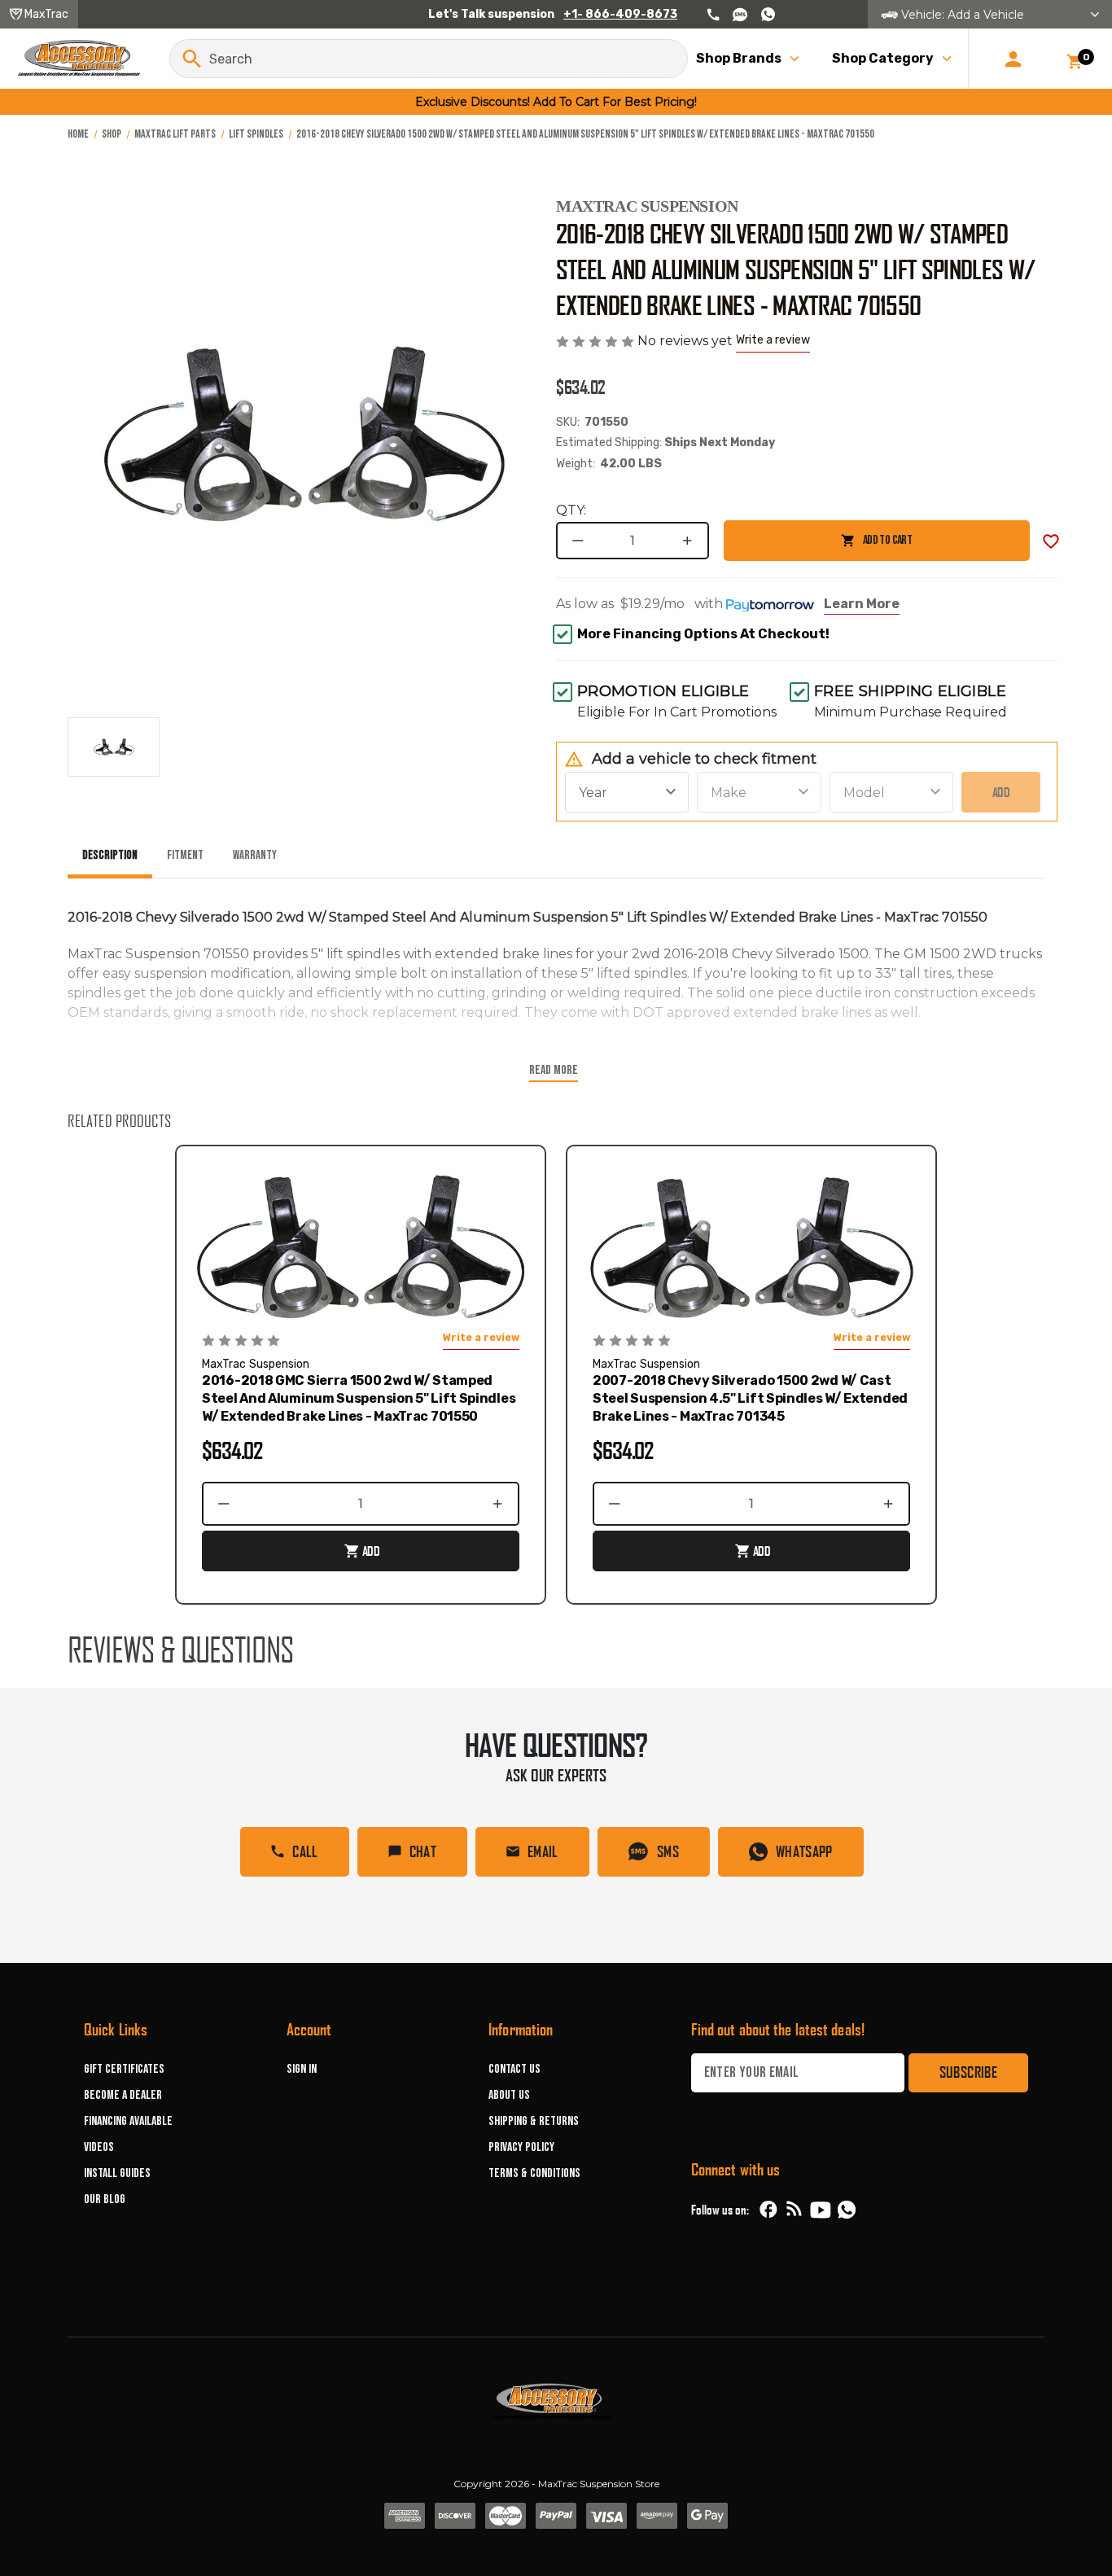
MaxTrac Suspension (647, 206)
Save (1051, 541)
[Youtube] (821, 2210)
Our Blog (105, 2199)
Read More (554, 1070)
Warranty (255, 855)
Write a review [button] (773, 340)
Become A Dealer (123, 2095)
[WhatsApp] (847, 2212)
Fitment (185, 855)
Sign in (302, 2069)
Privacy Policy (521, 2147)
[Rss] (795, 2210)
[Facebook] (768, 2210)
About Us (509, 2095)
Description (110, 855)
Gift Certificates (124, 2069)
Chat (423, 1851)
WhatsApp (804, 1851)
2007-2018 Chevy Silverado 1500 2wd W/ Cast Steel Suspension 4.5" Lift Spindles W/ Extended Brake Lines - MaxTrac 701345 (750, 1398)
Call (305, 1851)
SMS (668, 1851)
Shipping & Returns (534, 2121)
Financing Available (128, 2121)
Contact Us (514, 2069)
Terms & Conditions (534, 2173)
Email (543, 1851)
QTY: (571, 510)
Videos (99, 2147)
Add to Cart (818, 547)
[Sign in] (1013, 59)
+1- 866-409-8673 (620, 14)
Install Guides (117, 2173)
